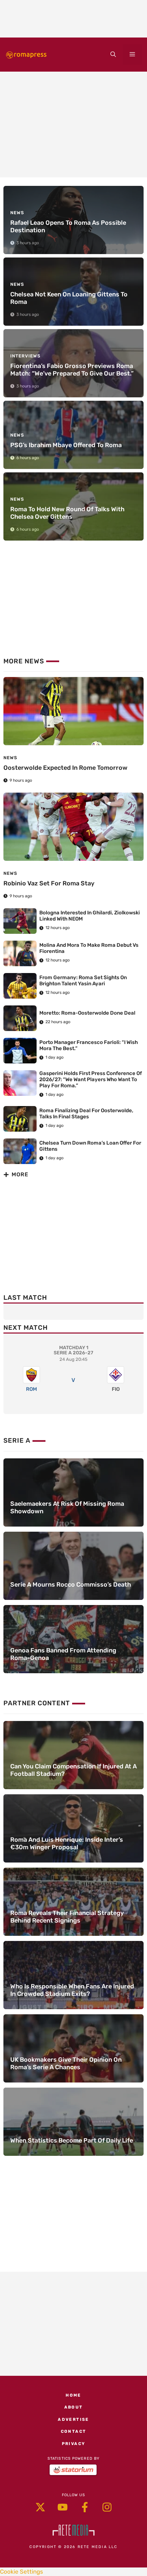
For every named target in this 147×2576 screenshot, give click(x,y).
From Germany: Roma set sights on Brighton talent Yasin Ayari (83, 981)
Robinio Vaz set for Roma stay (49, 883)
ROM (31, 1389)
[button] (113, 55)
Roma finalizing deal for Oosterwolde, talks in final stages (86, 1114)
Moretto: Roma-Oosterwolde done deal (87, 1013)
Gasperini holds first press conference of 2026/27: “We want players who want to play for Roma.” (91, 1079)
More (20, 1174)
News (10, 758)
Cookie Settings (22, 2572)
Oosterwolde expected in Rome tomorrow (65, 768)
